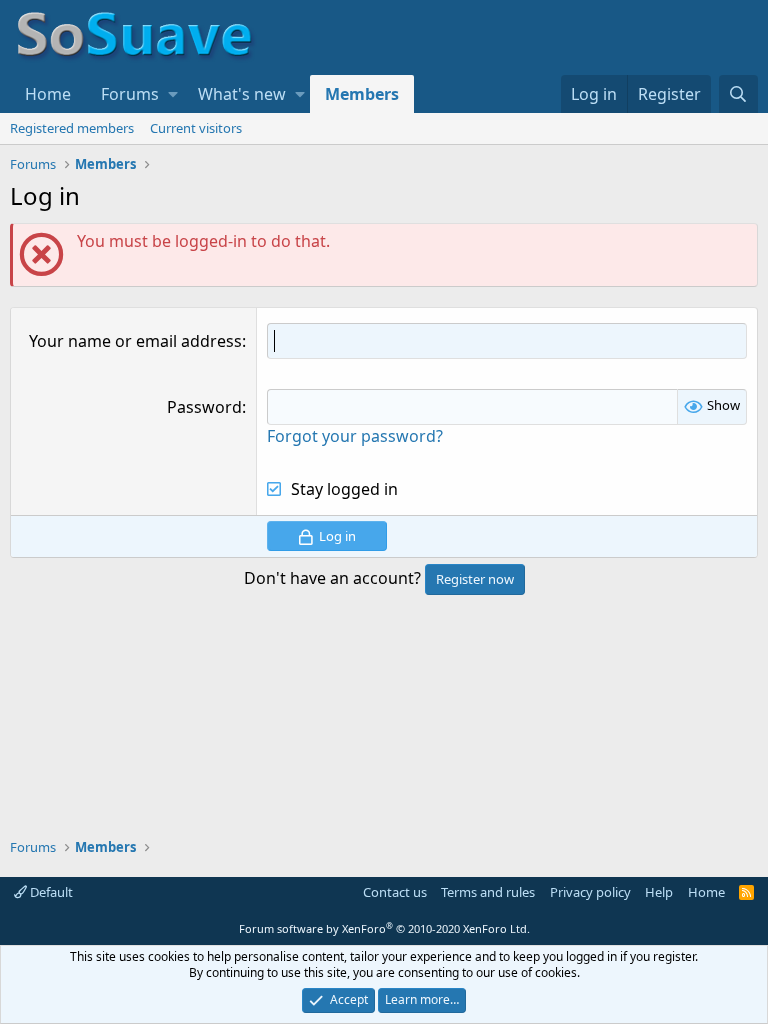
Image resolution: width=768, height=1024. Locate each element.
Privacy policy (590, 892)
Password (204, 407)
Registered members (72, 128)
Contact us (395, 892)
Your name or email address (135, 341)
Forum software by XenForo (384, 928)
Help (659, 892)
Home (48, 94)
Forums (130, 94)
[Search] (738, 94)
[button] (173, 94)
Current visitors (196, 128)
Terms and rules (488, 892)
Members (362, 94)
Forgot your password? (355, 436)
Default (50, 892)
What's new (242, 94)
